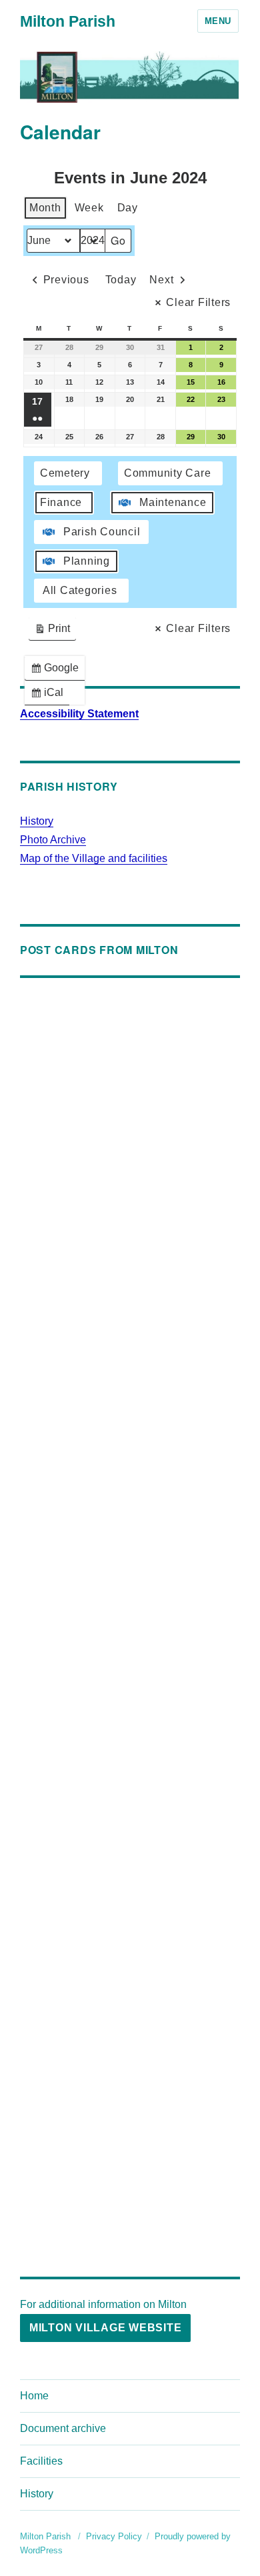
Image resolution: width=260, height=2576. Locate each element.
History (37, 821)
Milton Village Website (106, 2328)
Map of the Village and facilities (94, 858)
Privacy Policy (114, 2536)
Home (34, 2396)
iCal (50, 696)
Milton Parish (68, 21)
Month (45, 208)
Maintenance (173, 502)
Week (89, 208)
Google (57, 671)
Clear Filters (198, 302)
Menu (218, 21)
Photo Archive (53, 840)
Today (121, 280)
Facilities (41, 2461)
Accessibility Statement (79, 714)
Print (52, 632)
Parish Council (102, 532)
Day (128, 208)
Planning (87, 561)
